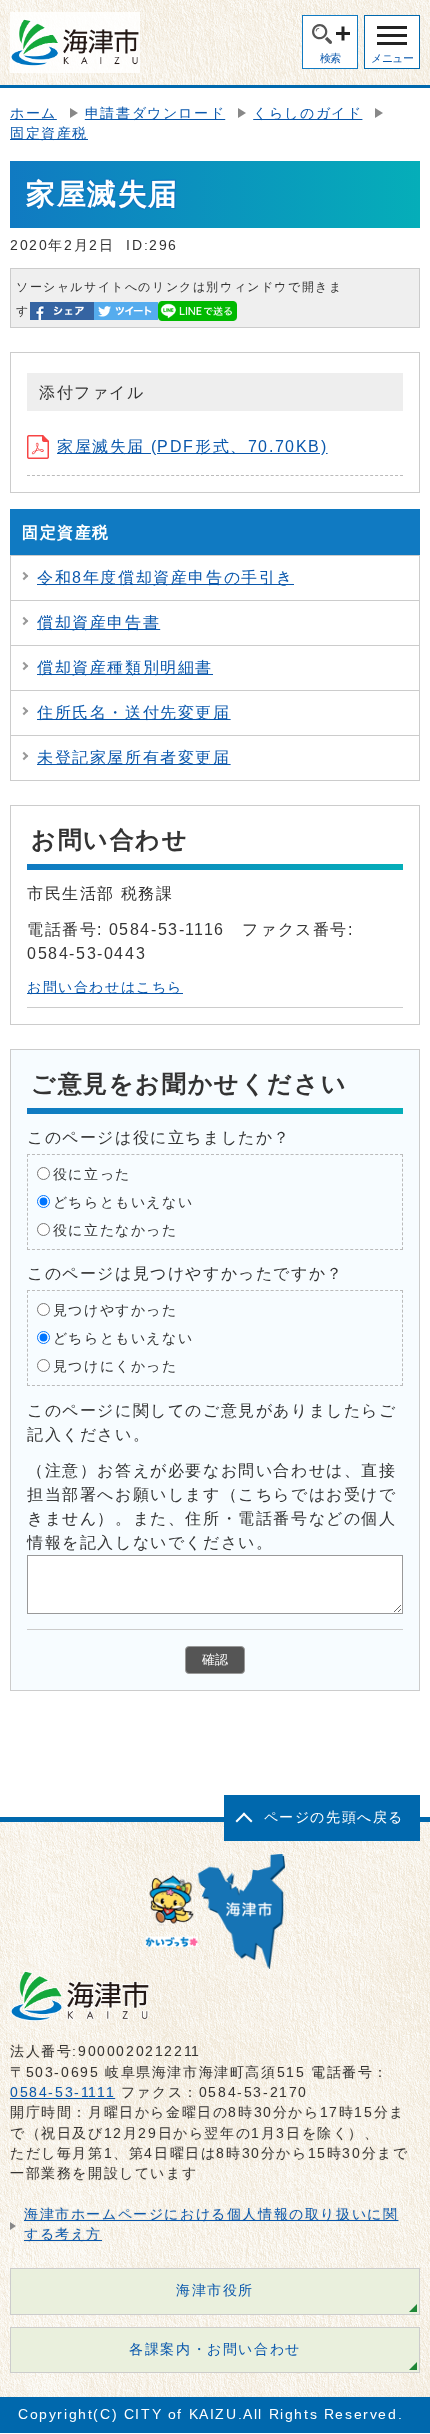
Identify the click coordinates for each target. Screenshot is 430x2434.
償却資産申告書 (98, 622)
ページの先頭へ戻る (334, 1817)
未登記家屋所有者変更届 (134, 757)
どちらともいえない (123, 1201)
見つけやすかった (115, 1309)
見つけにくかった (115, 1365)
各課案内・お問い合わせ (215, 2349)
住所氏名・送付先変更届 (134, 712)
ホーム (33, 113)
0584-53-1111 (62, 2092)
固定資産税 (49, 133)
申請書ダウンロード (155, 113)
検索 (330, 58)
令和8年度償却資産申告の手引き (165, 577)
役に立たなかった (115, 1229)
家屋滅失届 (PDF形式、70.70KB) (192, 446)
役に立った (92, 1173)
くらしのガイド (307, 113)
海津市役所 (215, 2290)
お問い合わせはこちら (105, 987)
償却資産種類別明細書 (125, 667)
